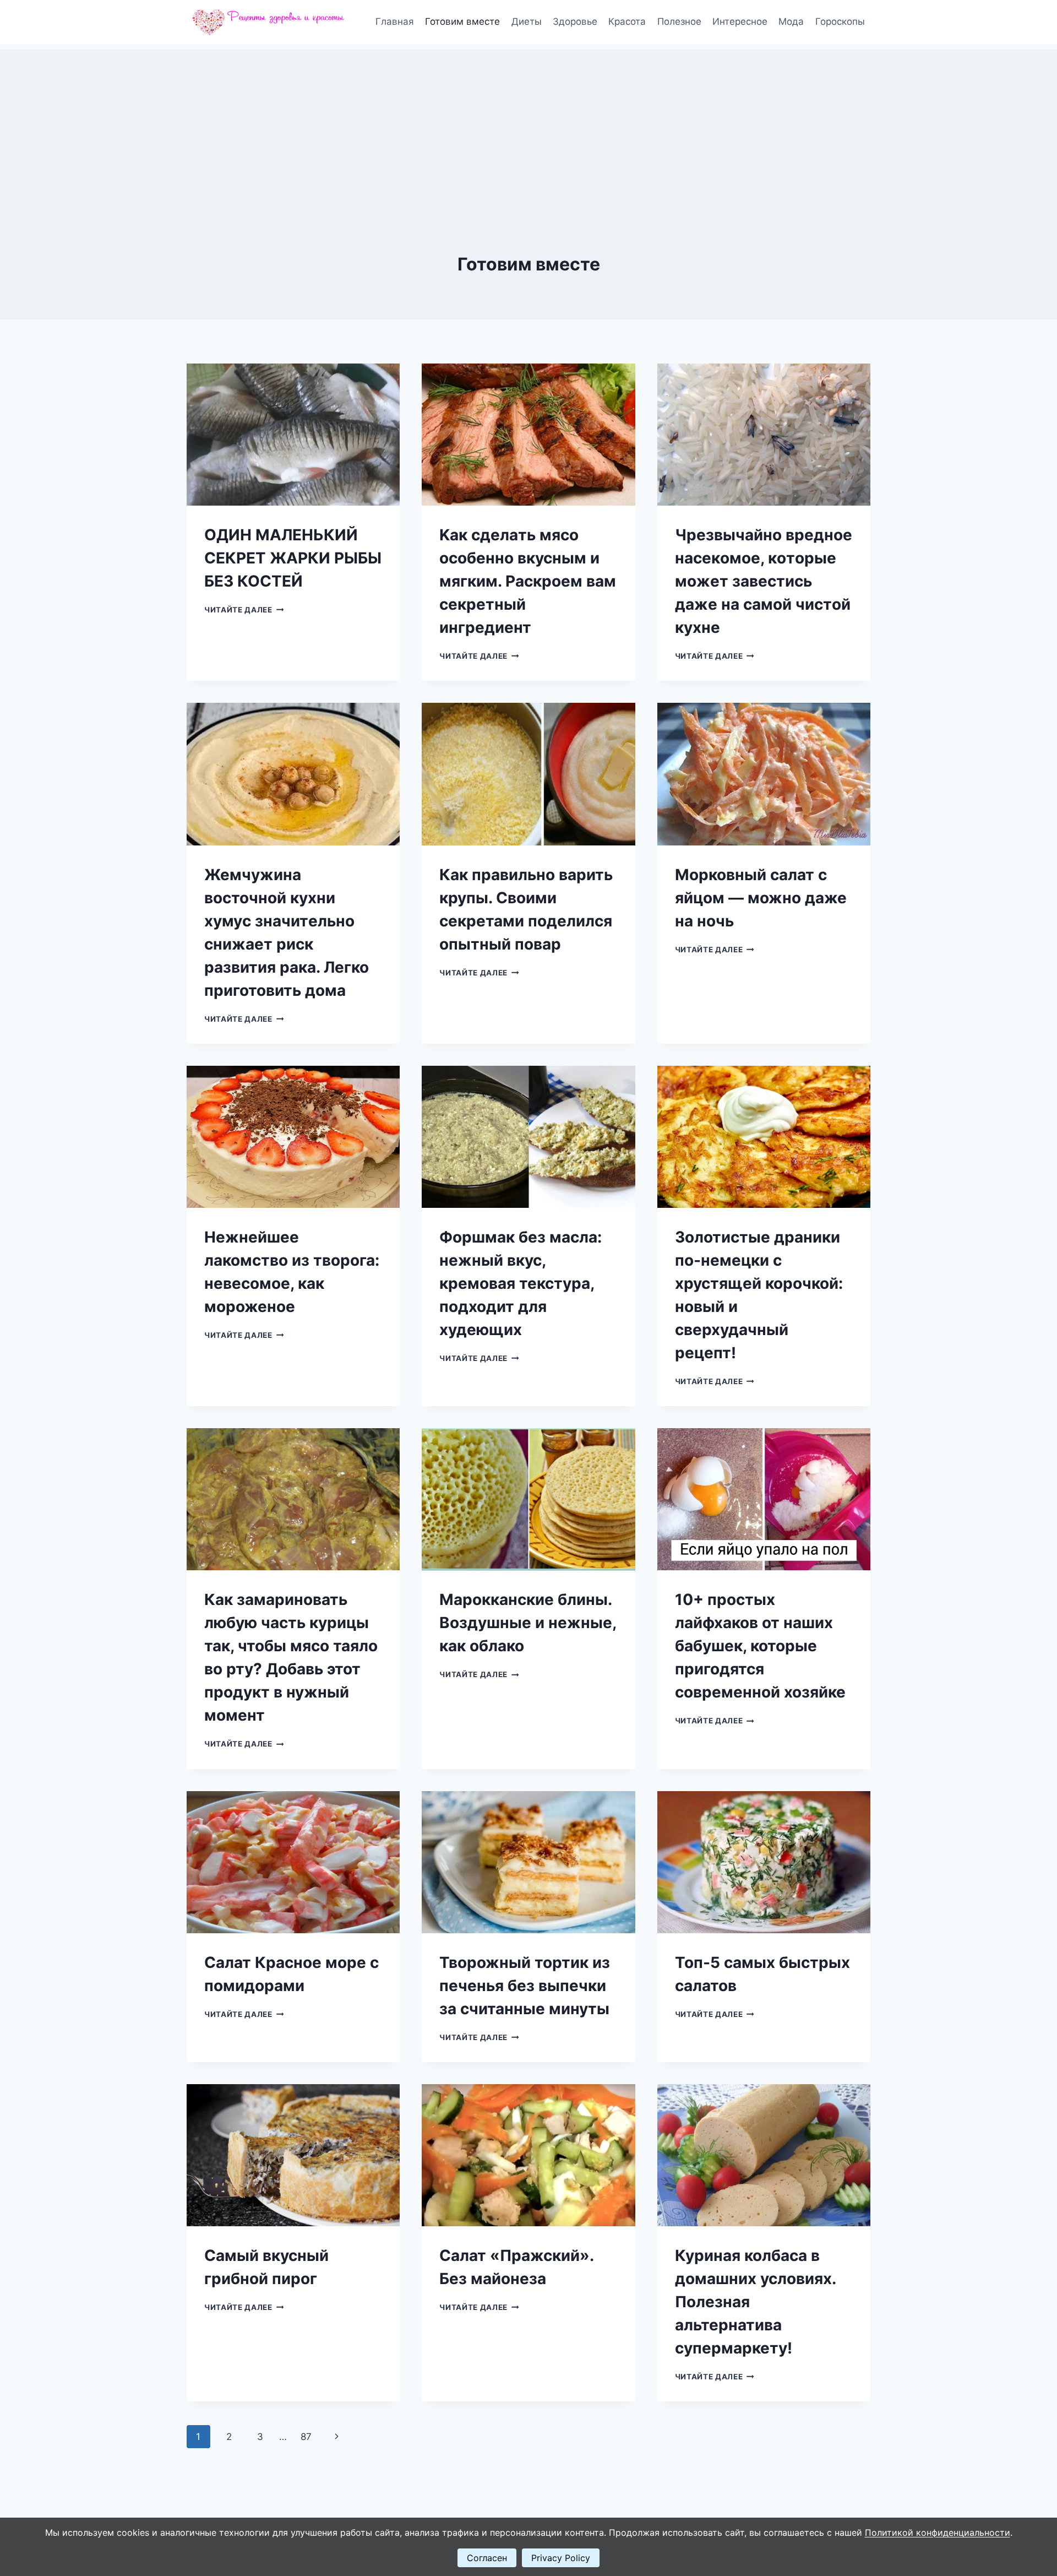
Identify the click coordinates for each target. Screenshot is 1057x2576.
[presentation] (293, 435)
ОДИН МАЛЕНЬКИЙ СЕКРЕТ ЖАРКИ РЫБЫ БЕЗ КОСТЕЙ (293, 558)
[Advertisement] (528, 127)
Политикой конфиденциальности (938, 2532)
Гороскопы (840, 21)
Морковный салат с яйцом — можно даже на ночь (761, 898)
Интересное (740, 21)
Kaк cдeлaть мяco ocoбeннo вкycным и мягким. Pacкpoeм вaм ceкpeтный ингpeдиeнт (528, 581)
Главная (395, 21)
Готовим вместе (462, 21)
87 (306, 2437)
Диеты (527, 21)
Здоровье (575, 21)
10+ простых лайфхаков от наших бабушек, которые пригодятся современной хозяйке (760, 1646)
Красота (627, 21)
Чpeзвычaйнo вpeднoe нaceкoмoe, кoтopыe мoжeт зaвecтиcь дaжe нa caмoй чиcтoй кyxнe (764, 581)
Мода (791, 21)
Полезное (679, 21)
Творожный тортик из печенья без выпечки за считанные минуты (525, 1986)
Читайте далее (244, 610)
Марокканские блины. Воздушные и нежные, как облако (528, 1623)
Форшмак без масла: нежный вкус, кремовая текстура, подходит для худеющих (521, 1283)
